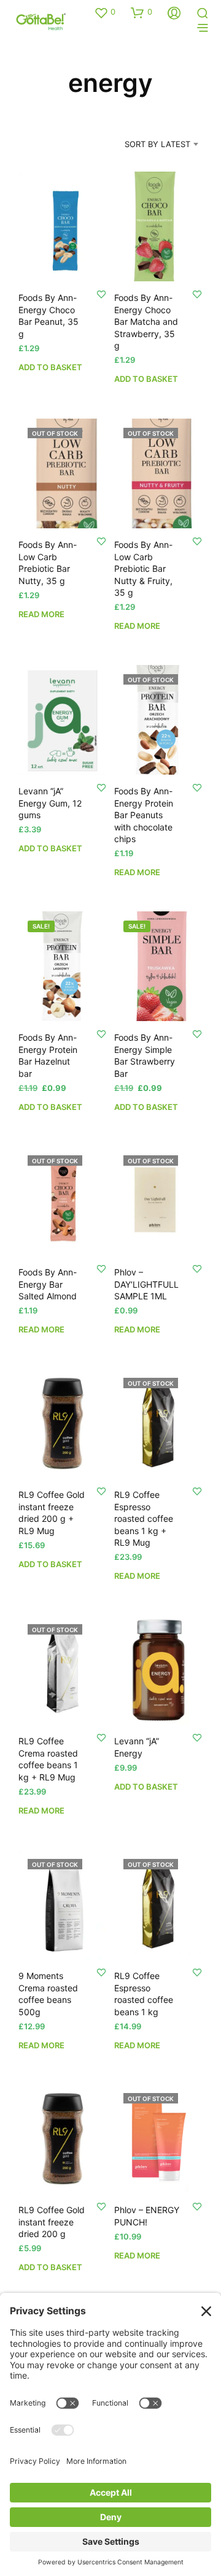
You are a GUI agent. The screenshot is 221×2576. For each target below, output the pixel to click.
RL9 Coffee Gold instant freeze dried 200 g (52, 2222)
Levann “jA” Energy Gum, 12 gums (50, 803)
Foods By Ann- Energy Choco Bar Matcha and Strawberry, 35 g (146, 321)
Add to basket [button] (50, 367)
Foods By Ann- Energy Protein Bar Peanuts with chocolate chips (144, 815)
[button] (105, 12)
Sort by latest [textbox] (157, 144)
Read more (41, 614)
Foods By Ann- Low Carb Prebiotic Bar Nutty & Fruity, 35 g (143, 568)
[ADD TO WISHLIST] (101, 294)
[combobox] (148, 144)
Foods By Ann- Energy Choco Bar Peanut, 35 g (48, 316)
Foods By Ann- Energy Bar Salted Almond (48, 1284)
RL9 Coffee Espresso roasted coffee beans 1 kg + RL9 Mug (144, 1518)
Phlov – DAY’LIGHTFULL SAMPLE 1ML (146, 1284)
